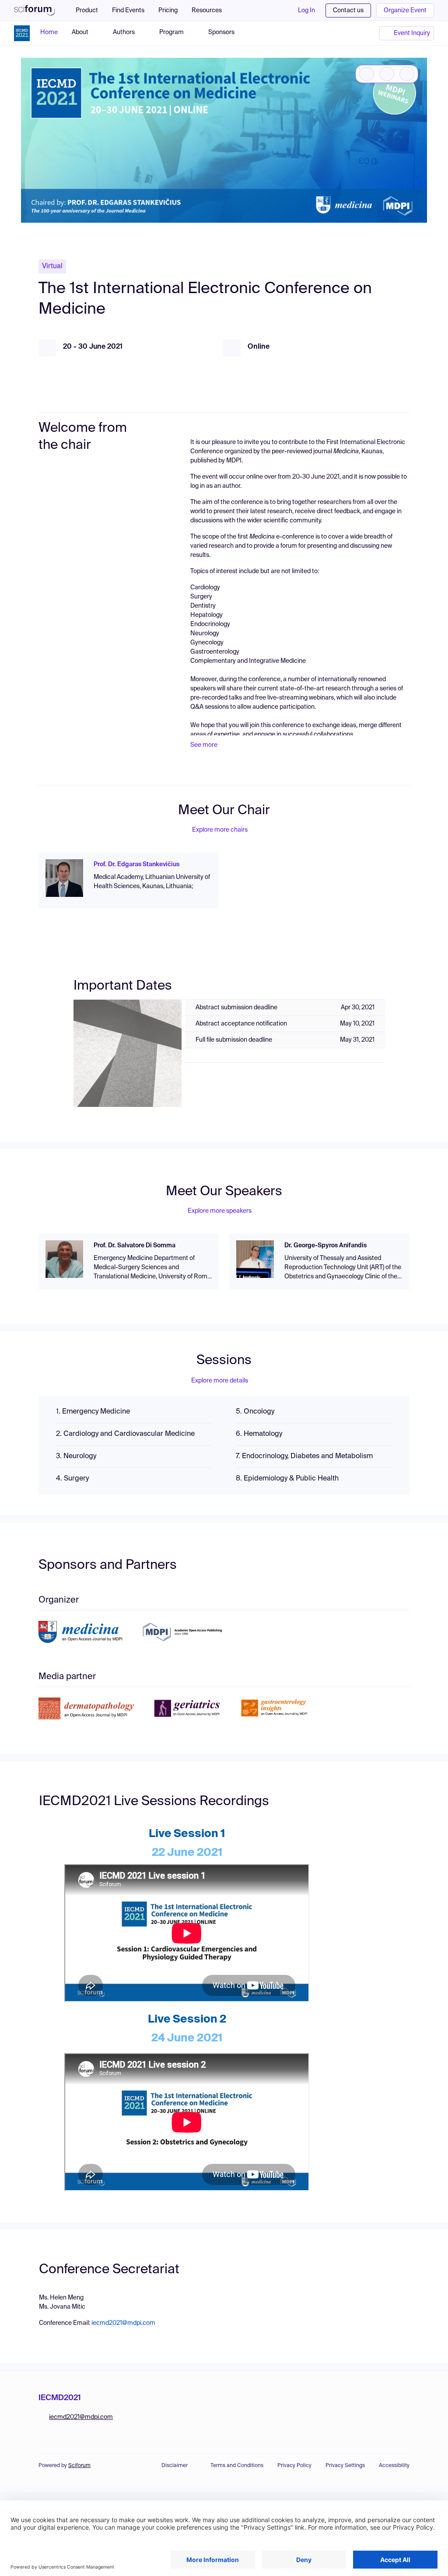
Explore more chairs (220, 830)
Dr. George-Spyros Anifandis (325, 1246)
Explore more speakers (220, 1211)
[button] (211, 10)
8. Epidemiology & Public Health (287, 1479)
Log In (306, 10)
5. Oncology (255, 1412)
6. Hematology (259, 1434)
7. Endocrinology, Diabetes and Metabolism (304, 1456)
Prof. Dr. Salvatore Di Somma (135, 1246)
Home (49, 32)
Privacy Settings (345, 2466)
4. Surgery (72, 1479)
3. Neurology (76, 1456)
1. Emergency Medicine (93, 1412)
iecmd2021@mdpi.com (123, 2323)
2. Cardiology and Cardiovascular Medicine (125, 1434)
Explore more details (220, 1381)
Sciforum (79, 2466)
